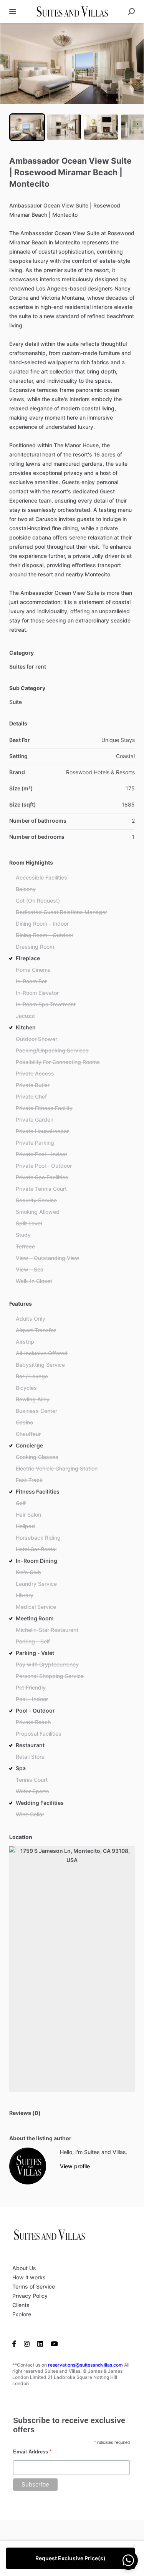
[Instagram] (27, 2344)
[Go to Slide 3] (101, 127)
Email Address (32, 2452)
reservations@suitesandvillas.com (85, 2365)
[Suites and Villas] (28, 2166)
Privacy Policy (30, 2296)
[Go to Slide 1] (27, 127)
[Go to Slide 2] (64, 127)
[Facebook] (16, 2344)
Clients (21, 2305)
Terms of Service (34, 2286)
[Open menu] (13, 12)
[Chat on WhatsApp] (128, 2560)
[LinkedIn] (40, 2344)
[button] (72, 63)
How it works (29, 2277)
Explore (22, 2314)
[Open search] (131, 12)
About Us (24, 2268)
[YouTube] (54, 2344)
